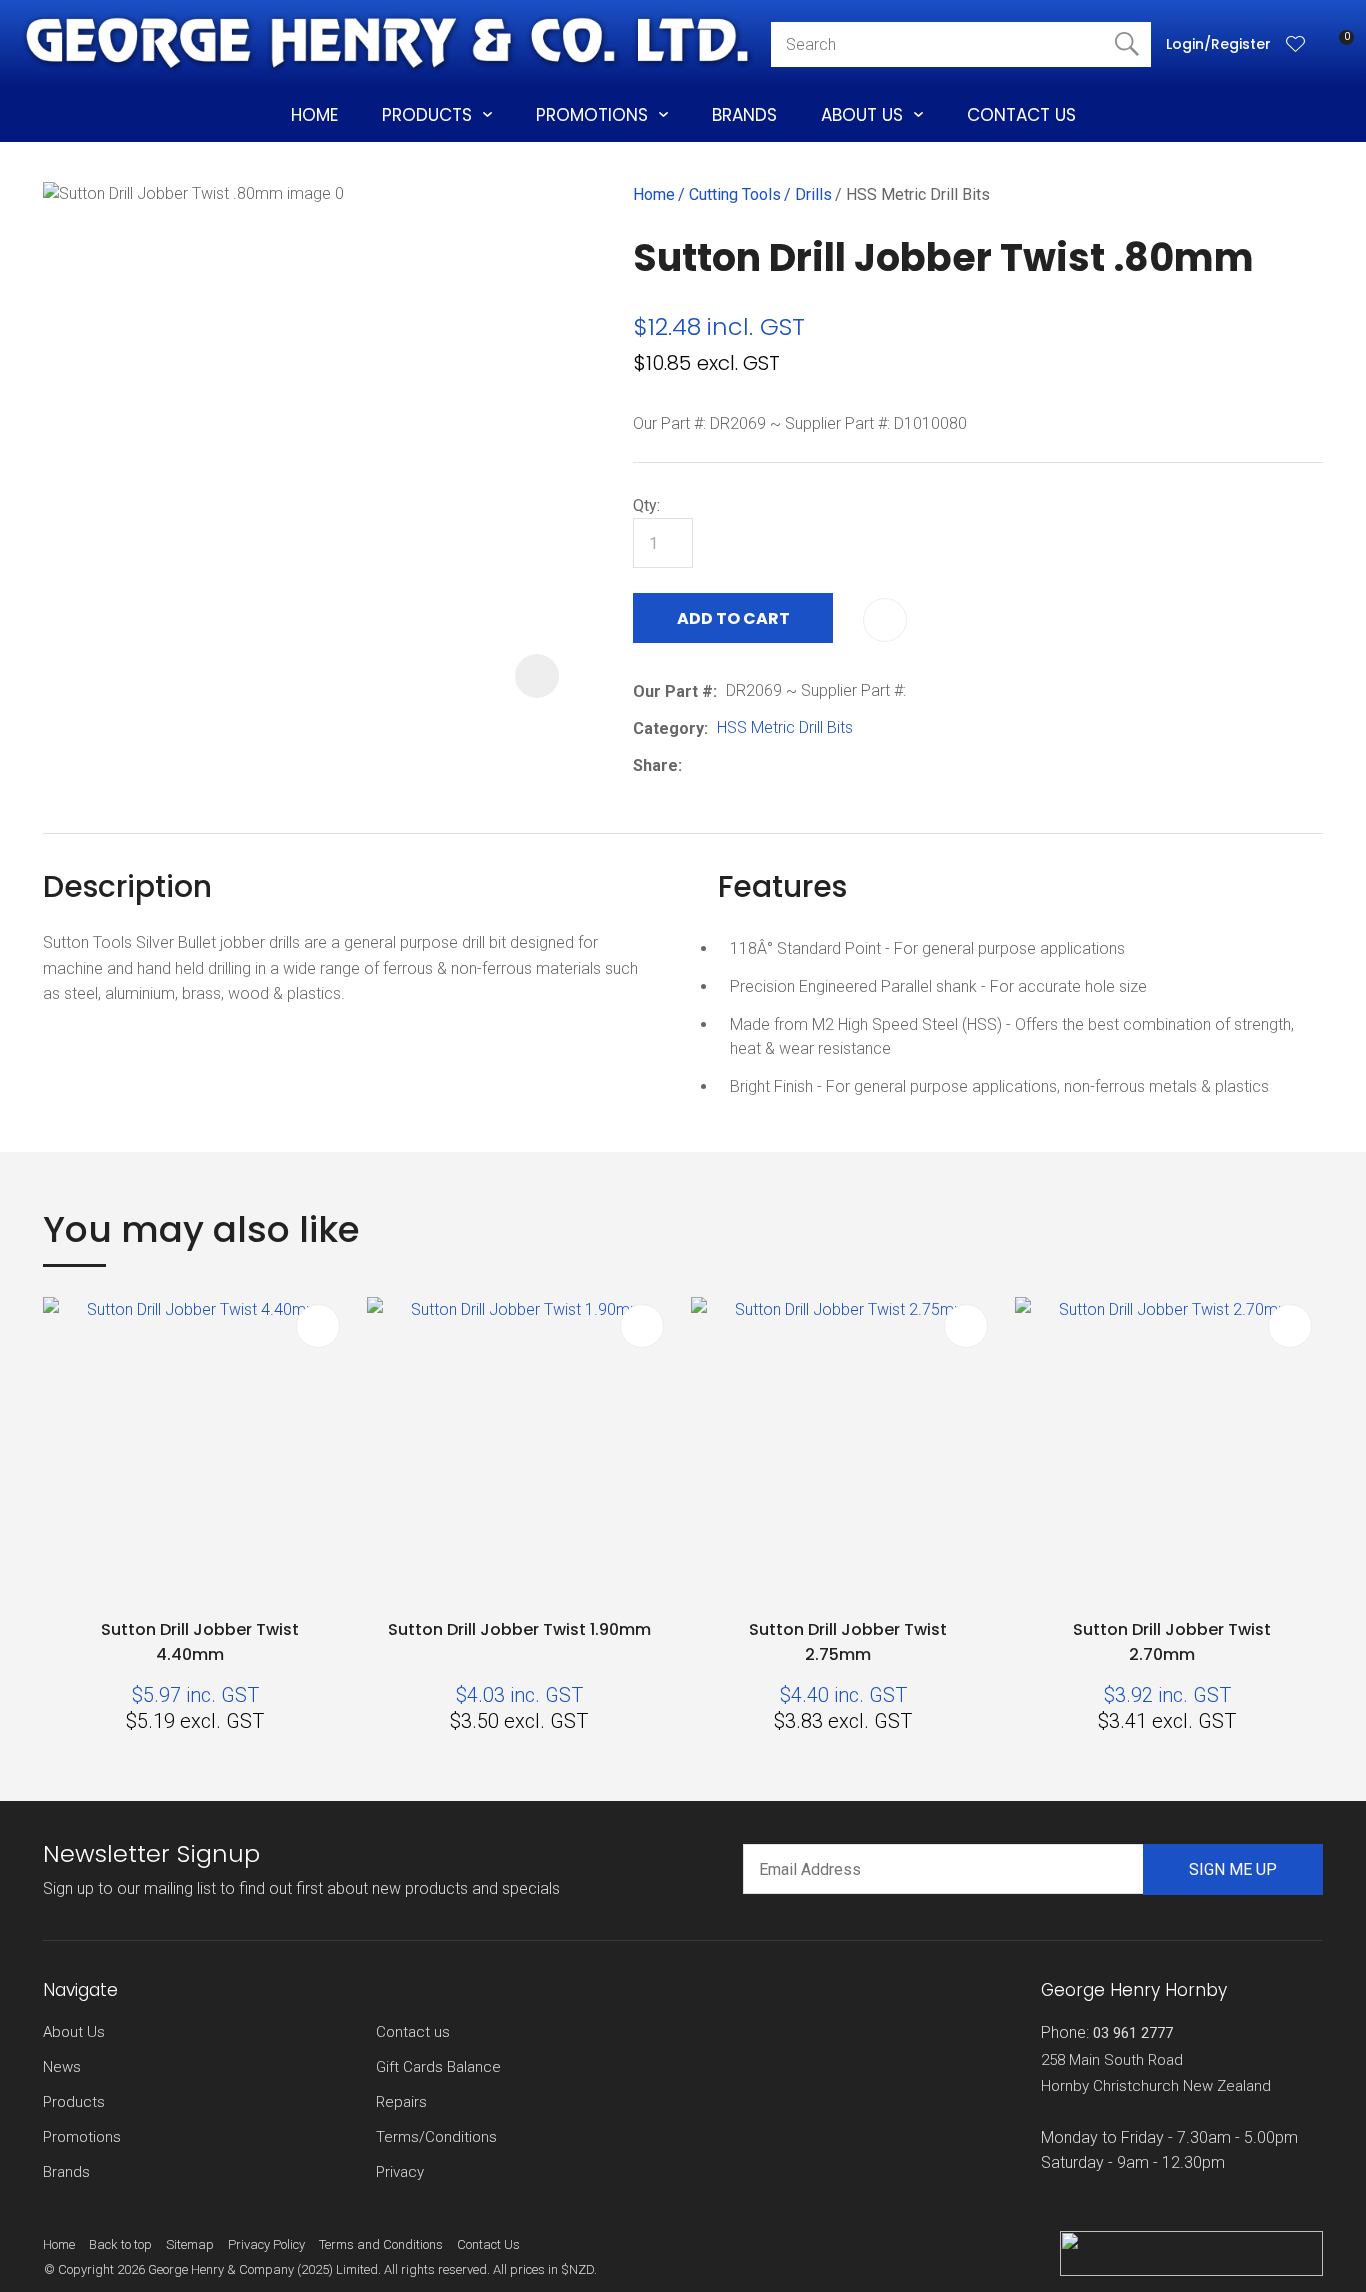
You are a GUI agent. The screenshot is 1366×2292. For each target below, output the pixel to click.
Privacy (400, 2172)
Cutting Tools (735, 194)
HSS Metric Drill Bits (918, 194)
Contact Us (1021, 115)
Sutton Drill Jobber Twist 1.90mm (519, 1629)
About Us (862, 115)
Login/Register (1218, 44)
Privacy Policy (266, 2244)
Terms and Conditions (381, 2244)
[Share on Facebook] (694, 765)
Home (314, 115)
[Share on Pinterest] (783, 765)
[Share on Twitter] (721, 765)
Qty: (646, 505)
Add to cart (733, 618)
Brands (744, 115)
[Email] (752, 765)
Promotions (592, 115)
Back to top (120, 2244)
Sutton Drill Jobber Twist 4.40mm (200, 1642)
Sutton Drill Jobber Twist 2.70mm (1172, 1642)
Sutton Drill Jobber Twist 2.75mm (848, 1642)
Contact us (413, 2032)
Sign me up (1233, 1869)
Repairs (401, 2102)
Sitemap (190, 2244)
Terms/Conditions (436, 2137)
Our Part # (673, 691)
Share (655, 765)
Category (668, 728)
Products (427, 115)
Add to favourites (318, 1326)
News (62, 2067)
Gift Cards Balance (438, 2067)
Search (1127, 44)
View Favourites (1296, 45)
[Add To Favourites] (885, 620)
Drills (813, 194)
